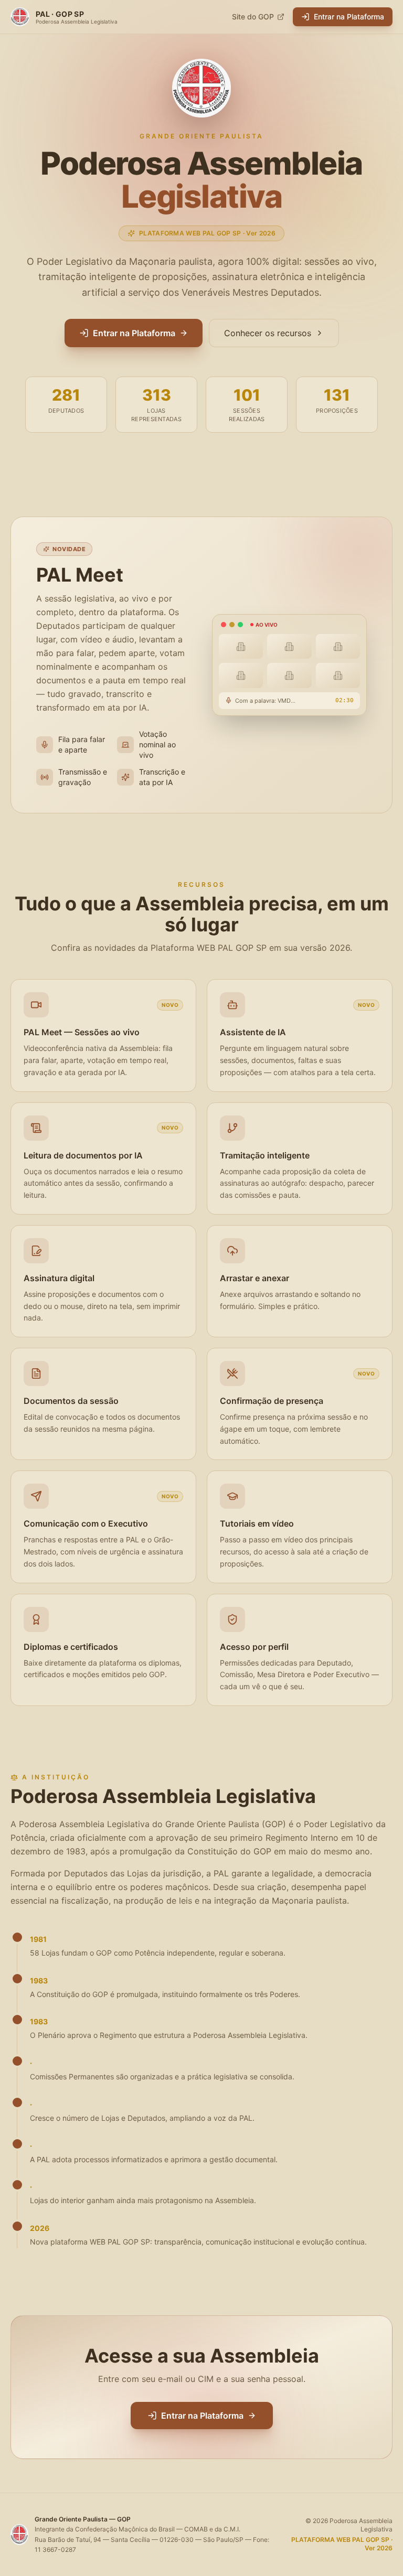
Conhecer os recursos (268, 333)
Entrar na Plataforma (349, 17)
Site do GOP (253, 17)
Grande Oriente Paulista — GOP (83, 2519)
